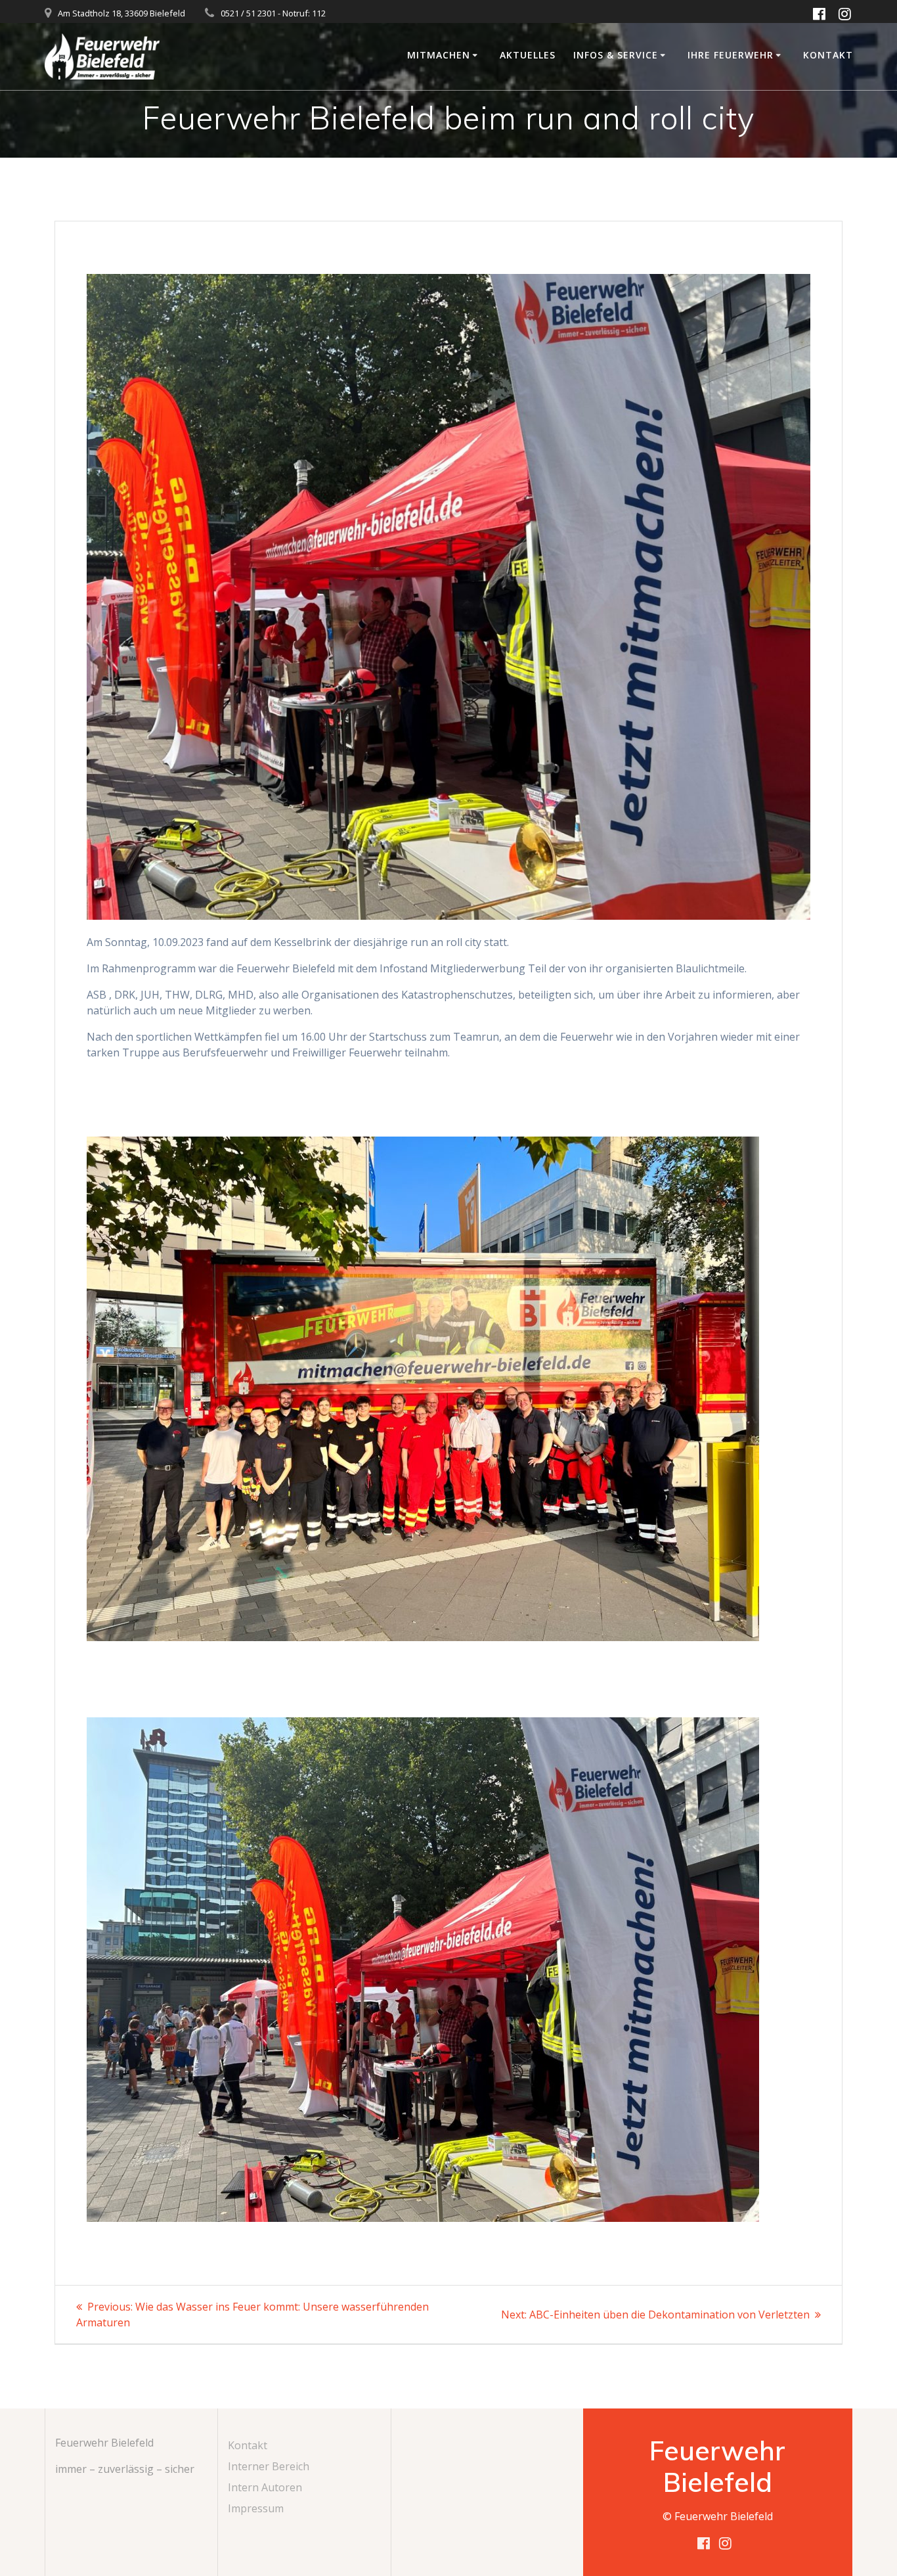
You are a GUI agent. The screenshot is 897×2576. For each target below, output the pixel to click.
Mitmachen (439, 55)
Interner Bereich (269, 2466)
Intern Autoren (265, 2487)
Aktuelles (528, 55)
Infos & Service (616, 55)
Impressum (256, 2508)
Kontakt (828, 55)
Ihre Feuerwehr (731, 55)
